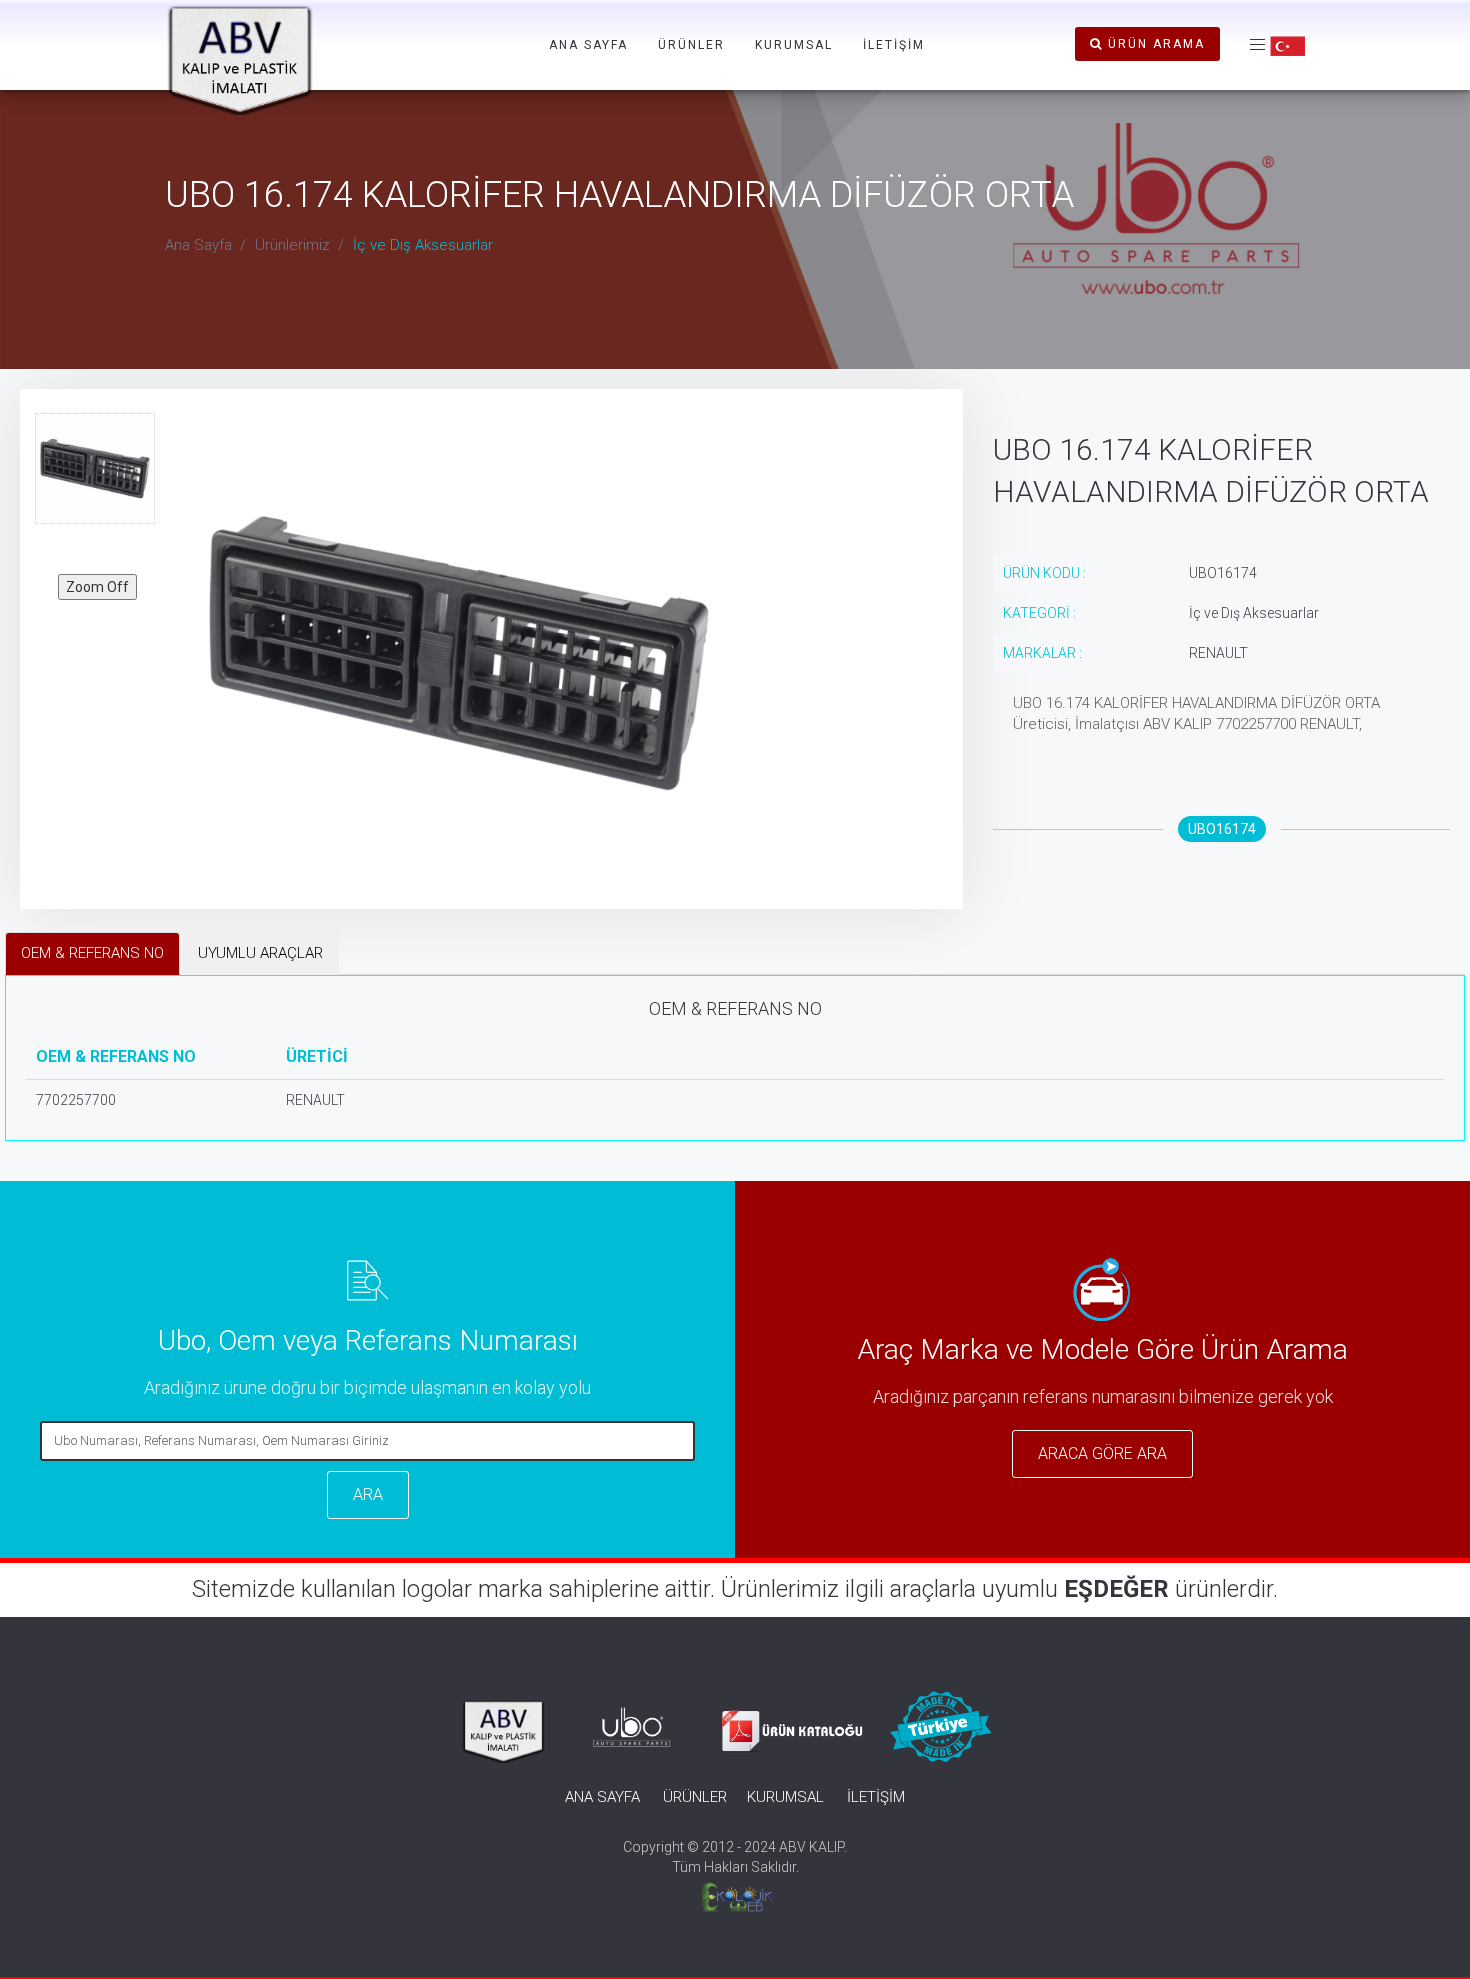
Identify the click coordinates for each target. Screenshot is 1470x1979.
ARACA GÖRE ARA (1102, 1453)
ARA (368, 1494)
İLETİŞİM (894, 45)
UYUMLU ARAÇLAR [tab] (260, 953)
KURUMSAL (794, 45)
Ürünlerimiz (292, 245)
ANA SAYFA (588, 45)
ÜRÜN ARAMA (1154, 44)
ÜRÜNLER (691, 45)
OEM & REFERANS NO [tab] (92, 953)
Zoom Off (97, 587)
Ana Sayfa (198, 245)
